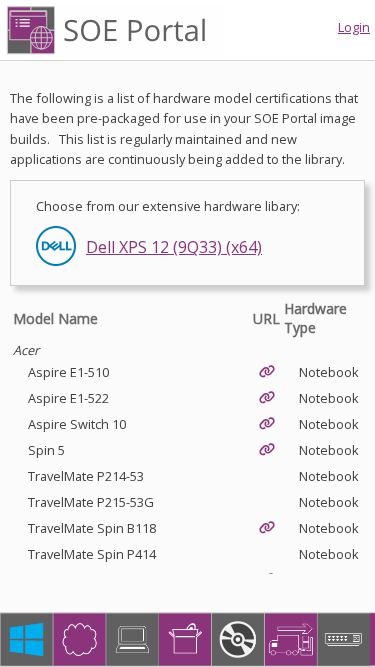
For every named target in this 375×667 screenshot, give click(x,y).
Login (354, 27)
